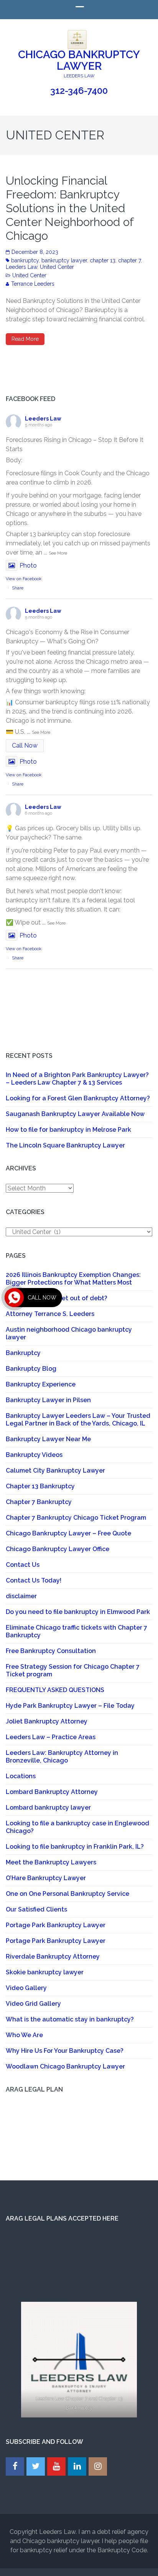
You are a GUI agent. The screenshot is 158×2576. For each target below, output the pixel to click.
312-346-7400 (79, 91)
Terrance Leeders (33, 284)
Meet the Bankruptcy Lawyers (51, 1862)
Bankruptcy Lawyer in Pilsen (48, 1400)
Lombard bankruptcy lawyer (48, 1808)
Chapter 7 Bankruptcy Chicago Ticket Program (76, 1518)
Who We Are (24, 2035)
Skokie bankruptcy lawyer (45, 1972)
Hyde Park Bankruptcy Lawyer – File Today (70, 1706)
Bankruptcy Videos (34, 1455)
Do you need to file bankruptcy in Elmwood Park (78, 1612)
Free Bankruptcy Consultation (51, 1651)
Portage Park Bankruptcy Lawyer (56, 1925)
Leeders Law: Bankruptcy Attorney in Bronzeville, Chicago (62, 1757)
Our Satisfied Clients (36, 1909)
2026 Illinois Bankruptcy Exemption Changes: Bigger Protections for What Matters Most (73, 1279)
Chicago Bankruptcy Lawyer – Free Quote (68, 1533)
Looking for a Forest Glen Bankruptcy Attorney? (78, 1098)
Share (18, 588)
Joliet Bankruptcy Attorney (47, 1721)
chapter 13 (103, 260)
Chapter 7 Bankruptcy (39, 1502)
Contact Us (23, 1565)
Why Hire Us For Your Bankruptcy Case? (65, 2051)
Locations (21, 1776)
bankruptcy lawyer (64, 260)
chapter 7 (129, 260)
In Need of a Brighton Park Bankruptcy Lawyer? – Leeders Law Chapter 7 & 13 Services (77, 1079)
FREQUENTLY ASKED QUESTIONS (55, 1690)
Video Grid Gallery (33, 2004)
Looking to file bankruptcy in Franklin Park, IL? (75, 1847)
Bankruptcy (23, 1353)
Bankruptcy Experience (41, 1384)
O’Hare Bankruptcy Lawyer (46, 1878)
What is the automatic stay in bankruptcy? (70, 2019)
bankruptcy (25, 260)
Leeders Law (21, 267)
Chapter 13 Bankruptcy (40, 1486)
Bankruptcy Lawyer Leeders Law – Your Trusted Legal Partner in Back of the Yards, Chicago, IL (78, 1420)
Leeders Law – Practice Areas (51, 1737)
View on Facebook (24, 579)
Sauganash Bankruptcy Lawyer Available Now (75, 1114)
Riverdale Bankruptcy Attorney (53, 1957)
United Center (57, 267)
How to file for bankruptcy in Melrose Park (68, 1130)
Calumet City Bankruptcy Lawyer (55, 1470)
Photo (28, 565)
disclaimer (21, 1596)
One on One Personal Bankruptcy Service (67, 1894)
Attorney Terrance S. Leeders (50, 1314)
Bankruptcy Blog (31, 1369)
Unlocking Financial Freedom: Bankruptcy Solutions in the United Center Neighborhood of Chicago (70, 208)
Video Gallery (26, 1988)
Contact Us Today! (34, 1580)
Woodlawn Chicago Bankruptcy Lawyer (65, 2066)
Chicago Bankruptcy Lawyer (79, 60)
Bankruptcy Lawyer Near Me (48, 1439)
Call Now (25, 745)
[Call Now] (14, 1298)
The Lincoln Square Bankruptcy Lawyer (65, 1145)
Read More (25, 339)
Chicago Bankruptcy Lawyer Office (58, 1549)
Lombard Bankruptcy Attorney (52, 1792)
